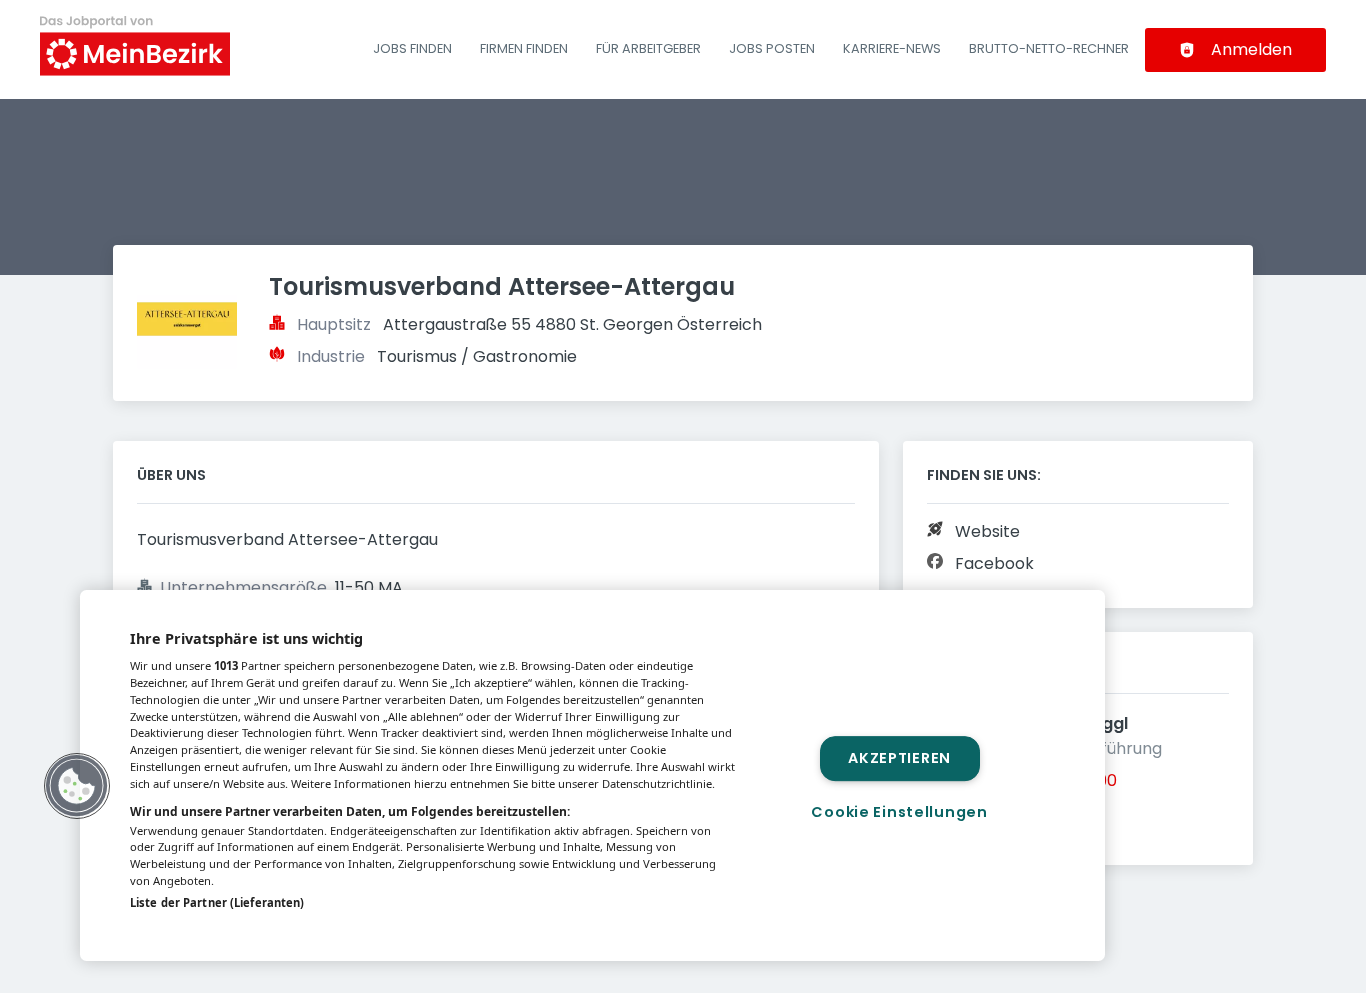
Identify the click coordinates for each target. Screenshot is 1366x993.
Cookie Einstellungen (899, 812)
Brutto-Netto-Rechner (1049, 48)
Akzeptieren (899, 758)
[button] (77, 786)
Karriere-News (892, 48)
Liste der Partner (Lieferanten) (217, 902)
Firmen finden (524, 48)
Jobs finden (412, 48)
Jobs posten (772, 48)
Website (987, 531)
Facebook (994, 563)
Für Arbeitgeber (648, 48)
